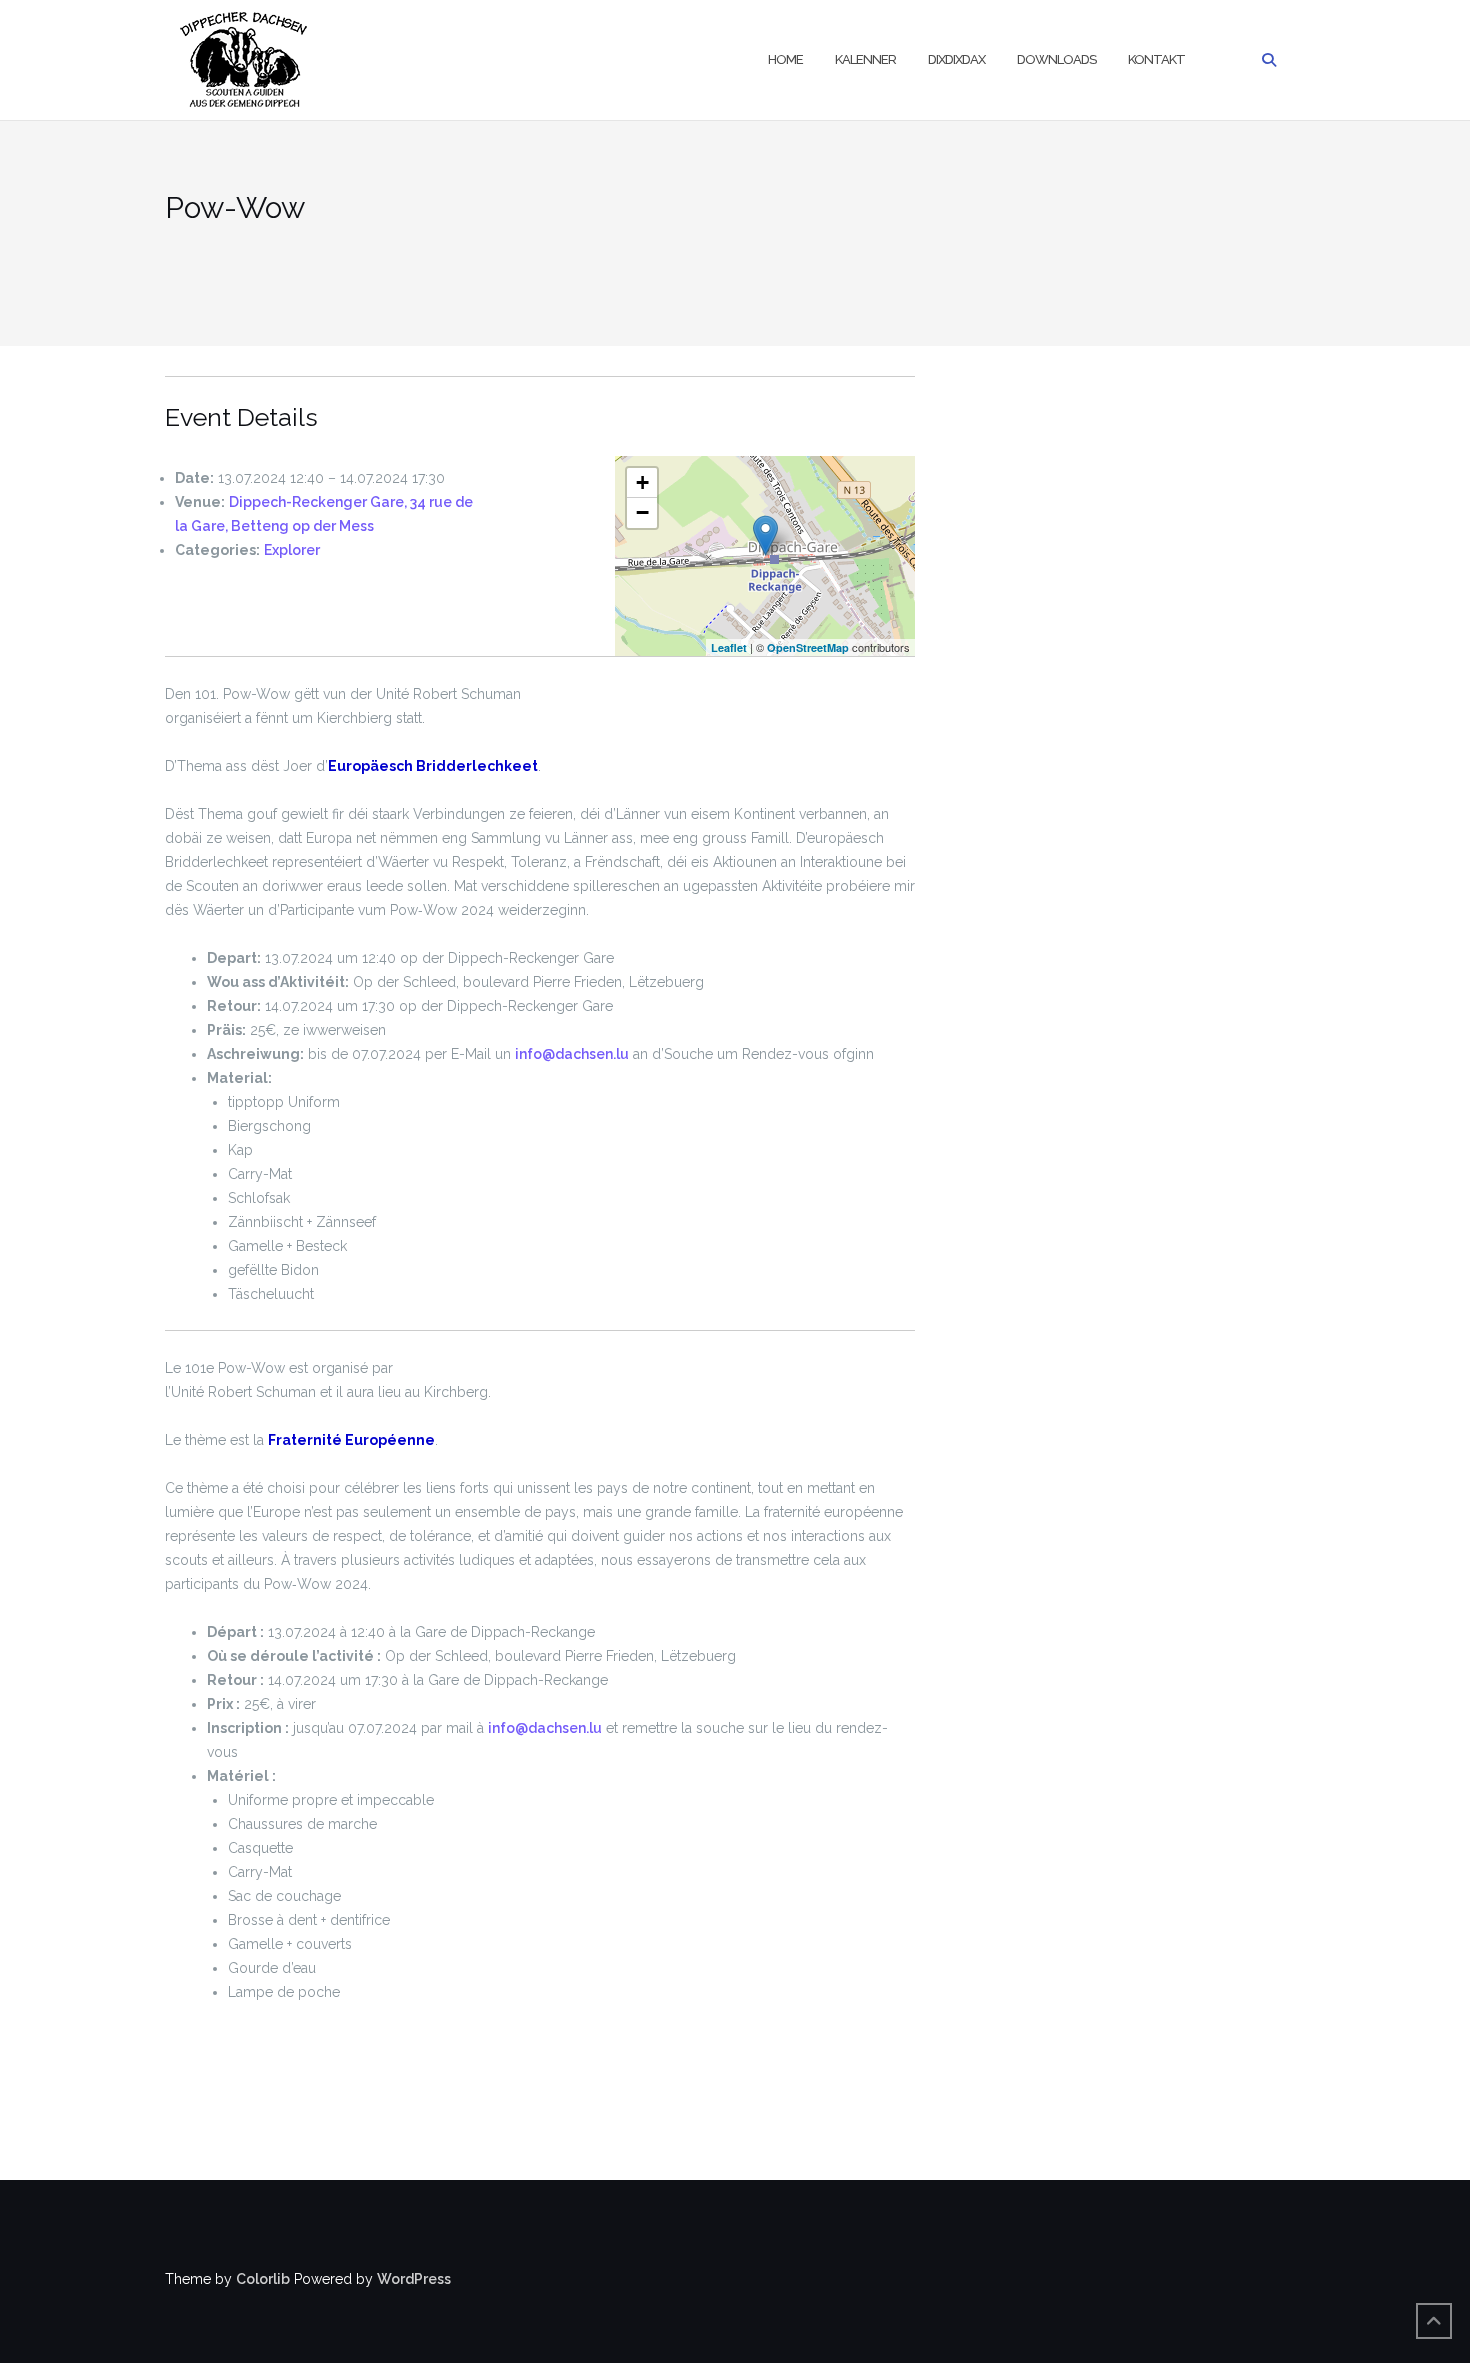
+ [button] (642, 482)
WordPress (414, 2279)
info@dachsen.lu (572, 1054)
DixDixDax (956, 59)
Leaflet (729, 647)
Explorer (292, 550)
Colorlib (263, 2279)
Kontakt (1156, 59)
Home (785, 59)
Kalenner (865, 59)
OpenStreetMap (808, 647)
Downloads (1056, 59)
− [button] (642, 512)
